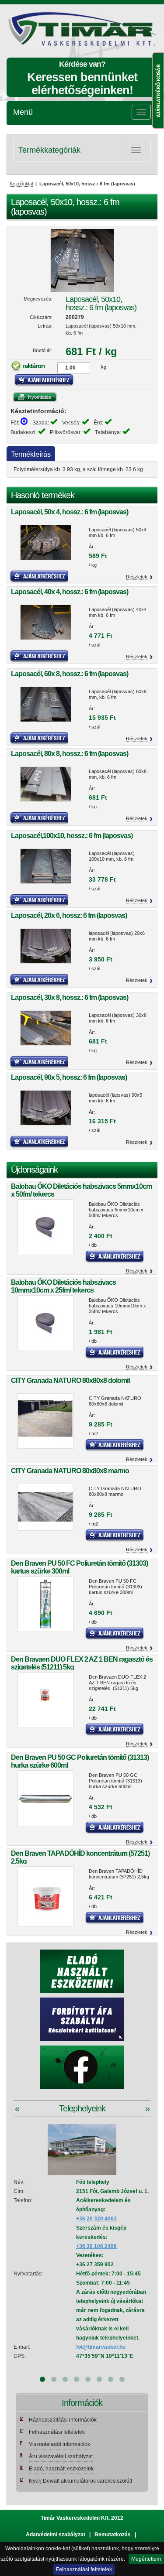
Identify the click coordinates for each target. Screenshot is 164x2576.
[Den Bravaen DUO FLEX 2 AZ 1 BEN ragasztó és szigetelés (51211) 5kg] (46, 1700)
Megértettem (146, 2559)
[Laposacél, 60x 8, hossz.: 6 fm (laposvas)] (46, 704)
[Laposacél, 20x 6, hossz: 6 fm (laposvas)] (46, 946)
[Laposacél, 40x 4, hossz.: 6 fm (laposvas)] (46, 622)
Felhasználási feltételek (84, 2569)
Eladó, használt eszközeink (61, 2469)
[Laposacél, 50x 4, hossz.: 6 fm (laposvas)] (46, 542)
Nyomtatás (35, 397)
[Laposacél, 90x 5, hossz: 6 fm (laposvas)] (46, 1108)
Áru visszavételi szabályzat (61, 2456)
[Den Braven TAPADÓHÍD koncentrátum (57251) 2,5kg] (46, 1897)
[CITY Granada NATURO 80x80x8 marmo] (46, 1507)
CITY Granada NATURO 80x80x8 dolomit (70, 1380)
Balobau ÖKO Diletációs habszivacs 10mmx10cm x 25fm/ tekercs (63, 1286)
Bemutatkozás (113, 2535)
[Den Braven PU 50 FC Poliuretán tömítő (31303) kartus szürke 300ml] (46, 1604)
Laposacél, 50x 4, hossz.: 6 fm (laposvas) (70, 512)
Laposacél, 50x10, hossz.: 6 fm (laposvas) (101, 303)
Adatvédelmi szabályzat (56, 2535)
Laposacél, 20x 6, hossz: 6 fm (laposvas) (69, 915)
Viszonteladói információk (59, 2444)
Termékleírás (31, 454)
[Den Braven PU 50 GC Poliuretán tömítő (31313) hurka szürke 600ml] (46, 1798)
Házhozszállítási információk (63, 2420)
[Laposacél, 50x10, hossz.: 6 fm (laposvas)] (82, 260)
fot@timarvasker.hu (101, 2347)
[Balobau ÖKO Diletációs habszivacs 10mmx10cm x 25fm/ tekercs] (46, 1323)
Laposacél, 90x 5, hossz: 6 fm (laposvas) (69, 1077)
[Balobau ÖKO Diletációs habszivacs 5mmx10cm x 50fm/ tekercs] (46, 1227)
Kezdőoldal (21, 184)
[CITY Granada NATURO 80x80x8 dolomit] (46, 1421)
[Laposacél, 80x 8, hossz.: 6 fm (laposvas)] (46, 784)
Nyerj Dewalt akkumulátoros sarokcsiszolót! (80, 2481)
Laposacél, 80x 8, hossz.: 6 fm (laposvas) (70, 754)
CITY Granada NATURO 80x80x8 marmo (70, 1471)
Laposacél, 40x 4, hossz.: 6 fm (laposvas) (70, 592)
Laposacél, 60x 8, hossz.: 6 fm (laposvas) (70, 674)
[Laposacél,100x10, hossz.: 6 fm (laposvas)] (46, 866)
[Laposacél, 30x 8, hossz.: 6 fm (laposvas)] (46, 1028)
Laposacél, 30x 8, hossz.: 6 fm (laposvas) (70, 997)
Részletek (137, 577)
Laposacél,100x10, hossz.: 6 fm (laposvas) (72, 836)
